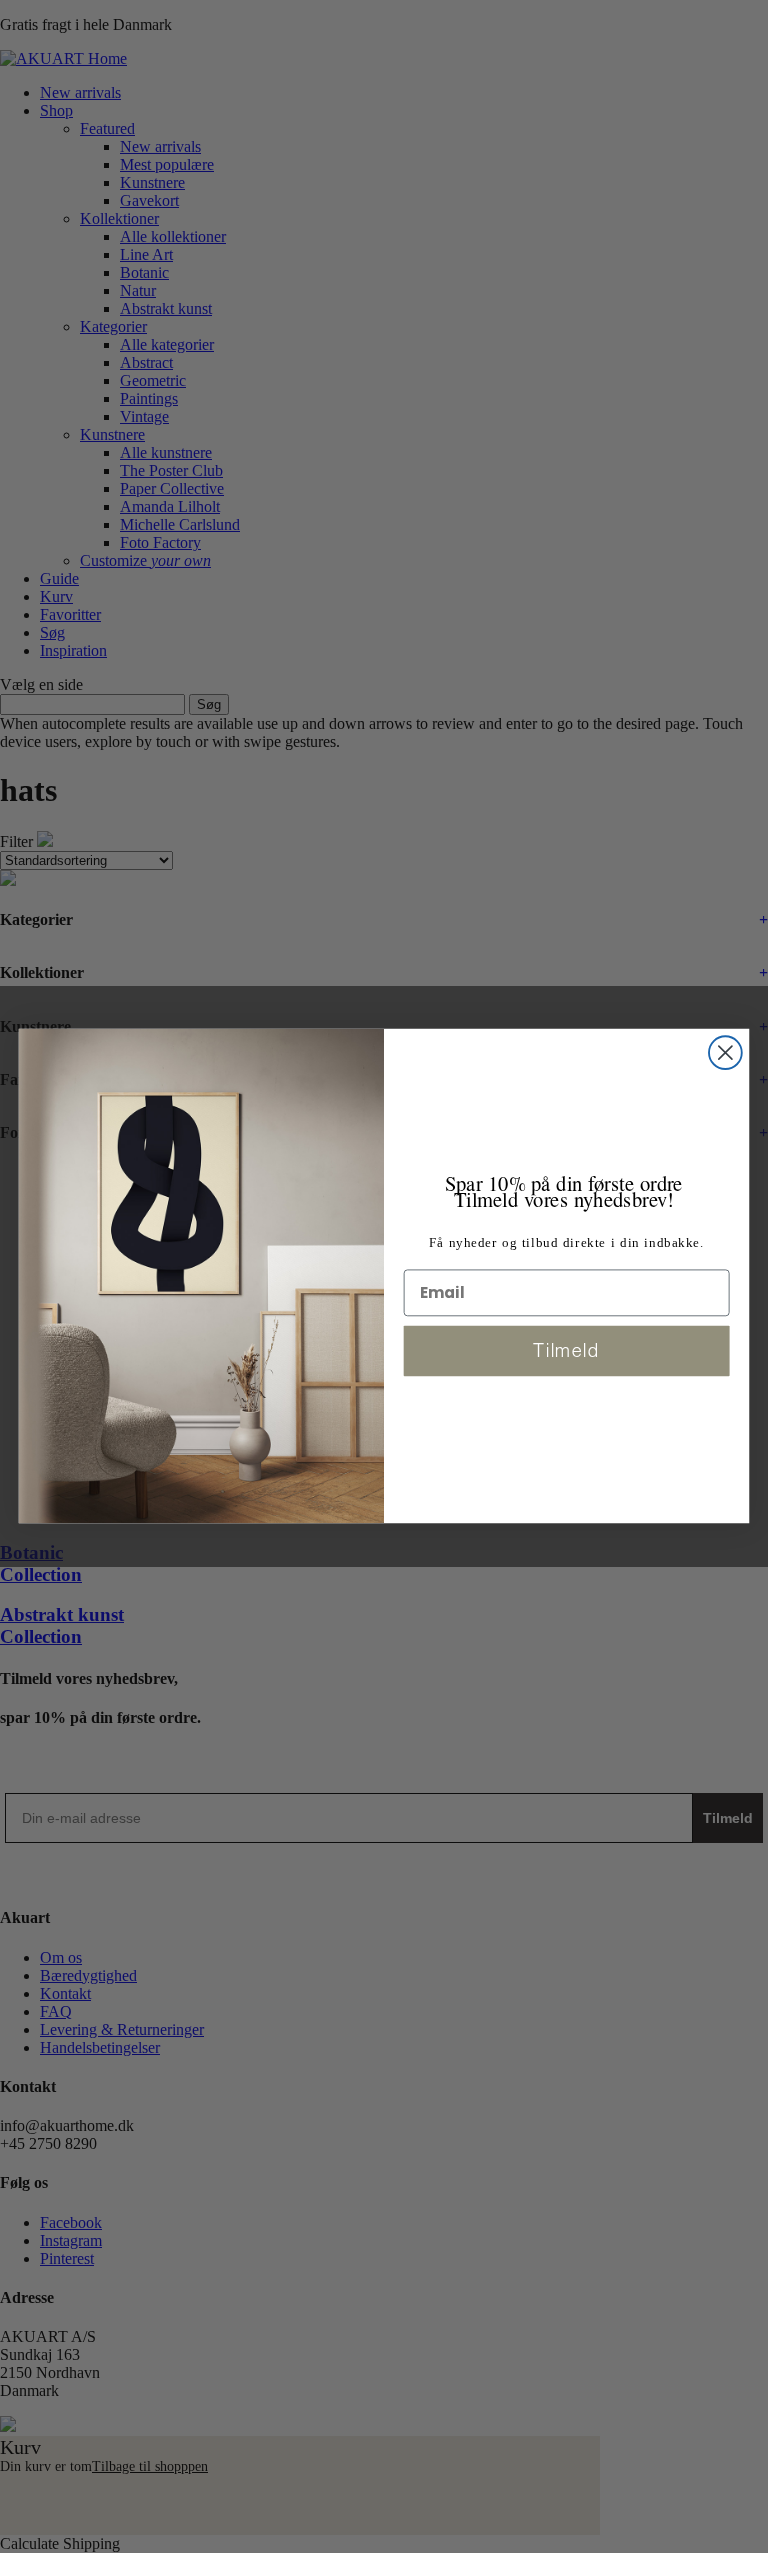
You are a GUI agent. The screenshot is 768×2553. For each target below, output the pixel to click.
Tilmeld (566, 1350)
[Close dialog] (725, 1053)
